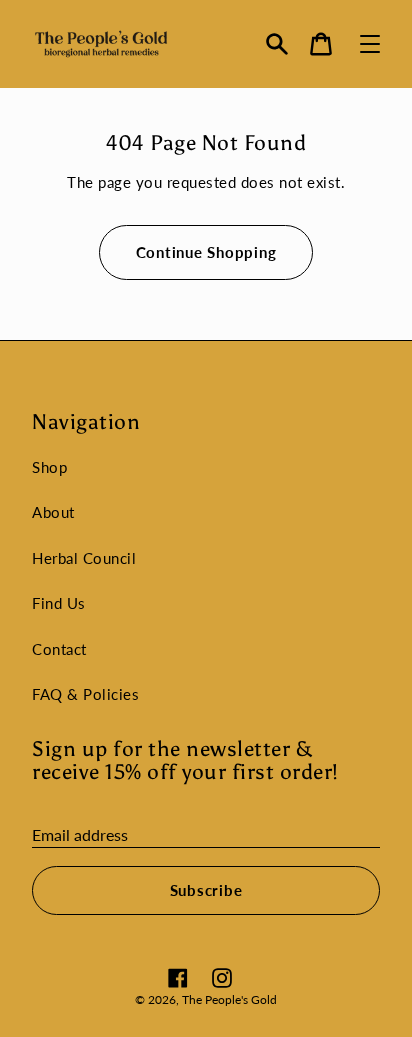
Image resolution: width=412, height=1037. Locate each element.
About (53, 512)
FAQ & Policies (85, 694)
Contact (59, 649)
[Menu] (370, 44)
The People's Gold (229, 999)
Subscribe (206, 890)
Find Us (59, 603)
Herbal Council (84, 558)
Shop (49, 467)
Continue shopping (206, 252)
